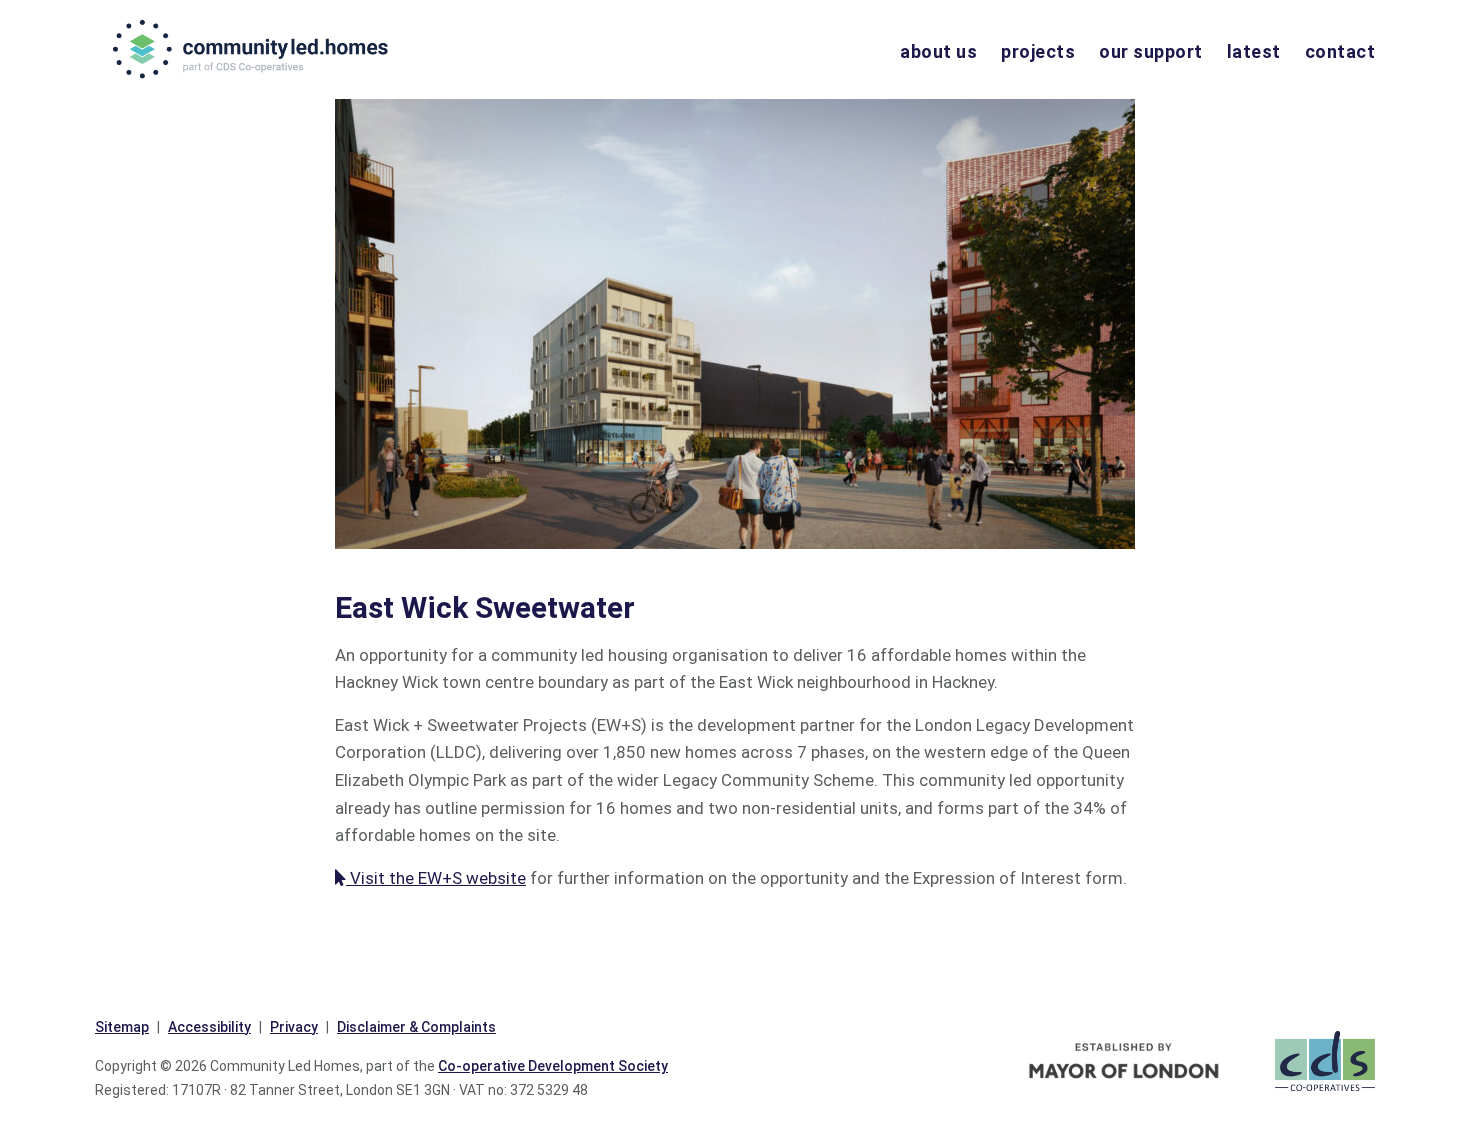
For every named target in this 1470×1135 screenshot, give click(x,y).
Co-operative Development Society (553, 1066)
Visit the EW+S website (436, 878)
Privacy (294, 1027)
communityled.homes (252, 49)
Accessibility (209, 1027)
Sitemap (122, 1027)
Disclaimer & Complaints (416, 1027)
